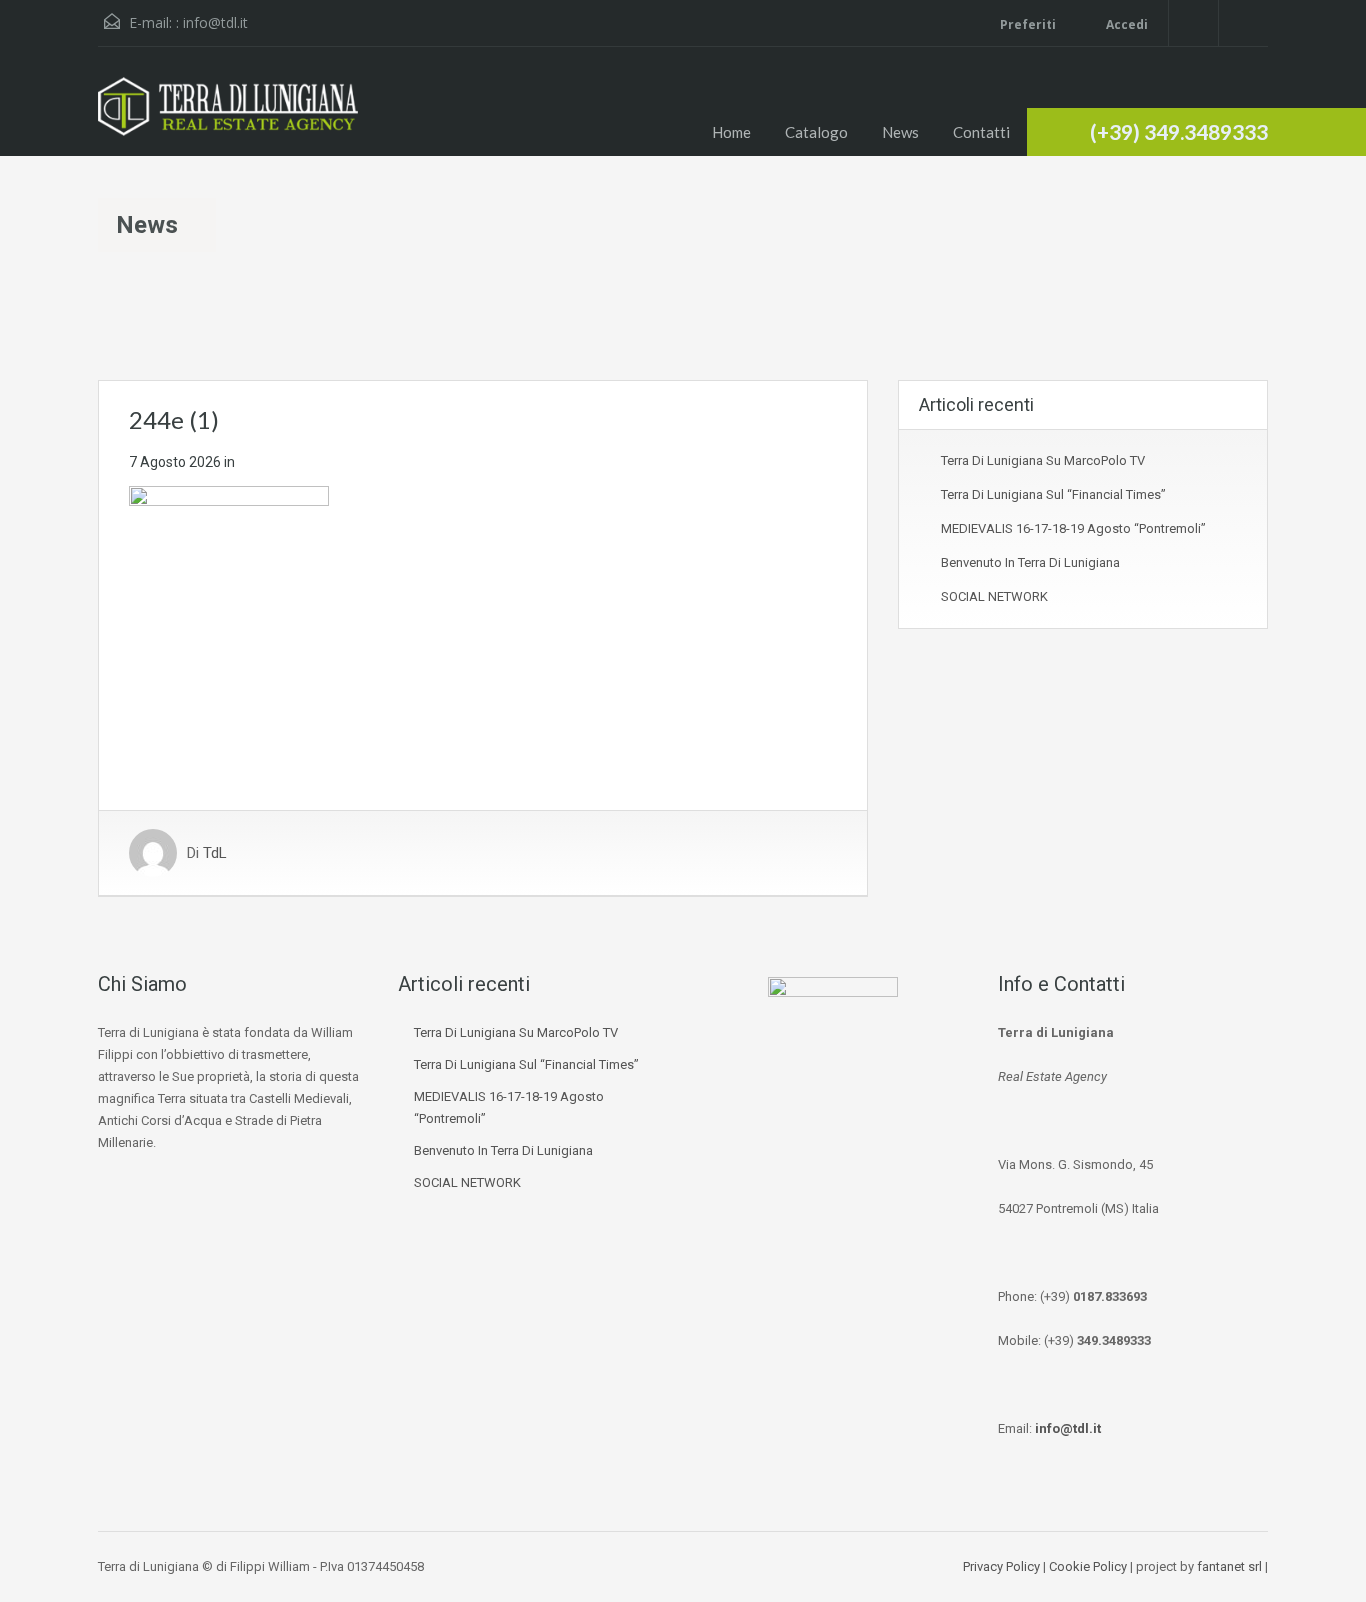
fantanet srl (1229, 1566)
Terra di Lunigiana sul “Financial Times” (1053, 494)
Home (731, 132)
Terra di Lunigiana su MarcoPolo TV (1043, 460)
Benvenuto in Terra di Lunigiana (1030, 562)
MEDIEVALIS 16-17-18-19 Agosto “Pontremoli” (1073, 528)
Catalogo (816, 132)
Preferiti (1028, 24)
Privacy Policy (1001, 1566)
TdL (215, 853)
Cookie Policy (1088, 1566)
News (900, 132)
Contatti (981, 132)
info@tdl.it (215, 22)
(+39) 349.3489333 (1179, 131)
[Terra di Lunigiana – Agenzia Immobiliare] (228, 116)
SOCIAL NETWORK (994, 596)
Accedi (1125, 24)
